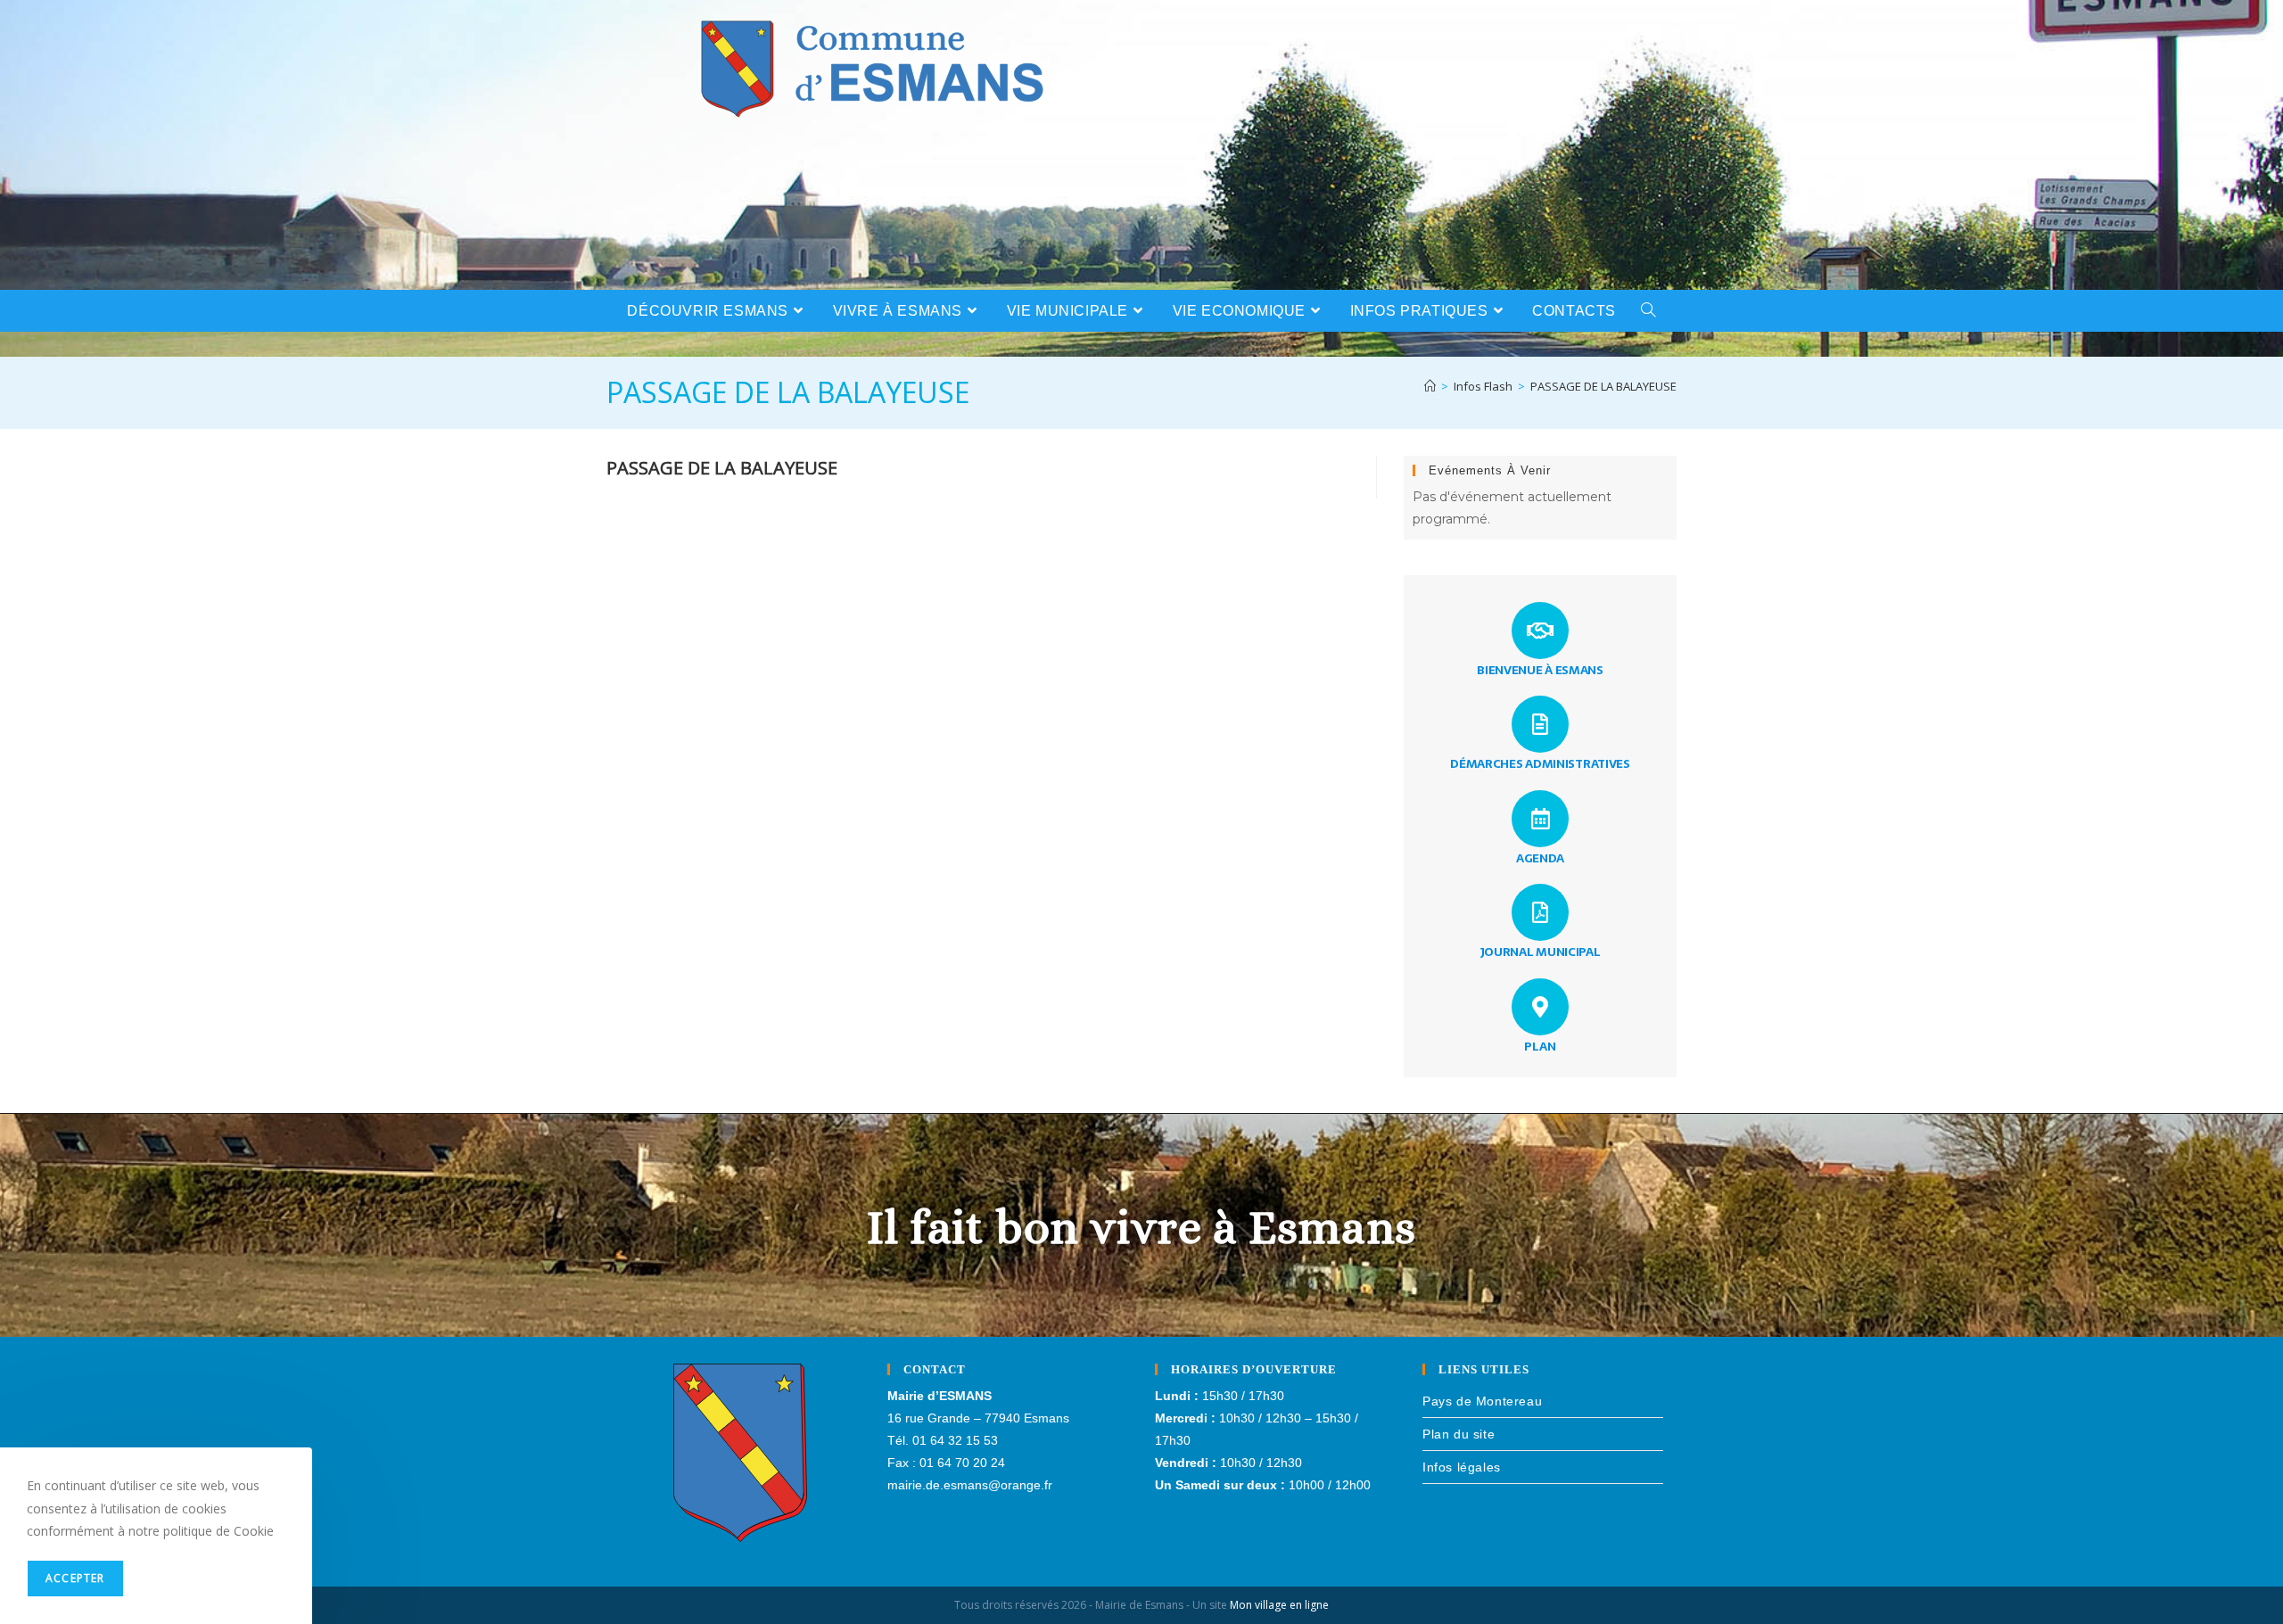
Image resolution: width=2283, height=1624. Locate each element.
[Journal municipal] (1540, 912)
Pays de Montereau (1482, 1401)
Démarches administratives (1540, 763)
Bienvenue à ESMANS (1540, 670)
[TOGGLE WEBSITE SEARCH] (1648, 311)
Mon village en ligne (1279, 1605)
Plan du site (1459, 1434)
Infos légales (1462, 1467)
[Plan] (1540, 1007)
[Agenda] (1540, 819)
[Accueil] (1430, 386)
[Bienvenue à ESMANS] (1540, 631)
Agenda (1540, 858)
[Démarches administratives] (1540, 724)
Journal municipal (1541, 952)
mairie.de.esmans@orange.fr (970, 1485)
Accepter (75, 1578)
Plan (1540, 1046)
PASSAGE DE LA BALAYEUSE (1603, 386)
